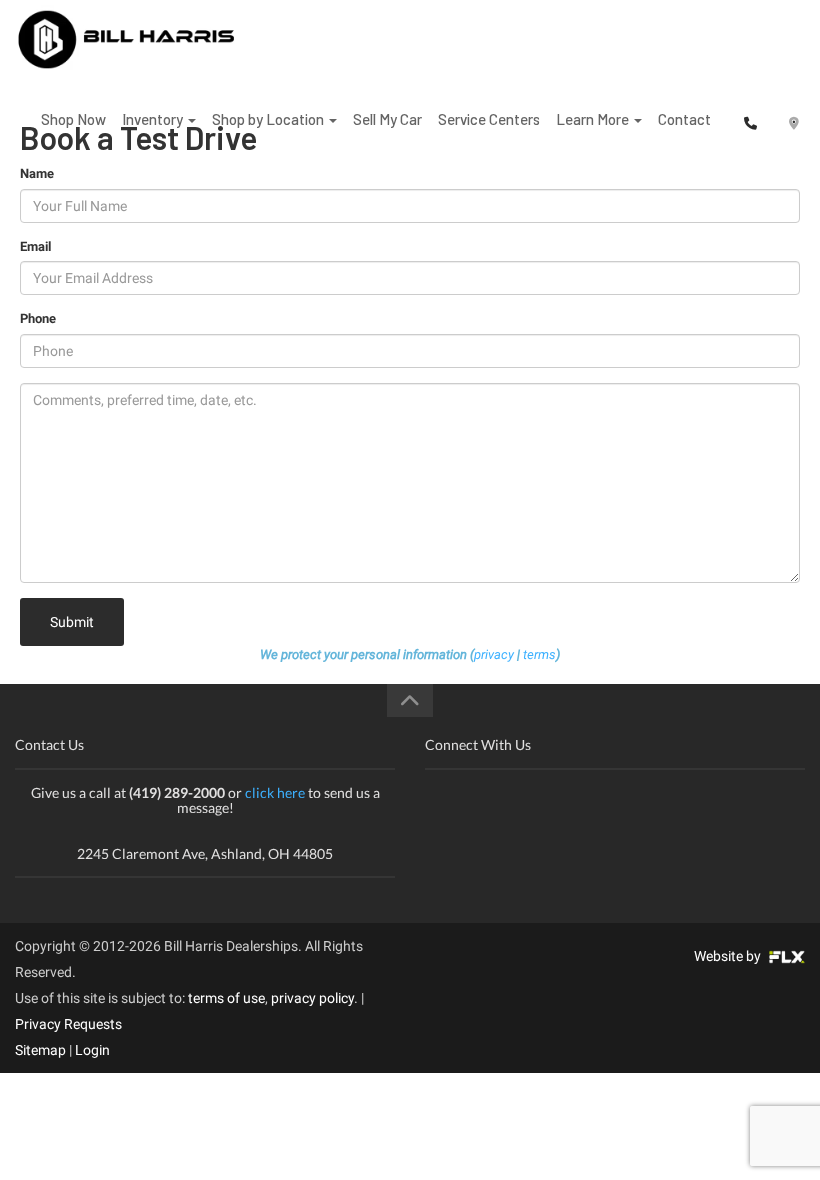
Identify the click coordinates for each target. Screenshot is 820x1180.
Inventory (154, 119)
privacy (494, 654)
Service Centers (489, 119)
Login (92, 1050)
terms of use (226, 998)
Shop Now (73, 119)
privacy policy (312, 998)
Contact (684, 119)
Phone (38, 318)
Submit (72, 622)
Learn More (594, 119)
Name (37, 173)
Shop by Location (269, 119)
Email (35, 246)
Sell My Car (387, 119)
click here (275, 792)
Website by (729, 956)
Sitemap (40, 1050)
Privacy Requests (68, 1024)
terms (539, 654)
